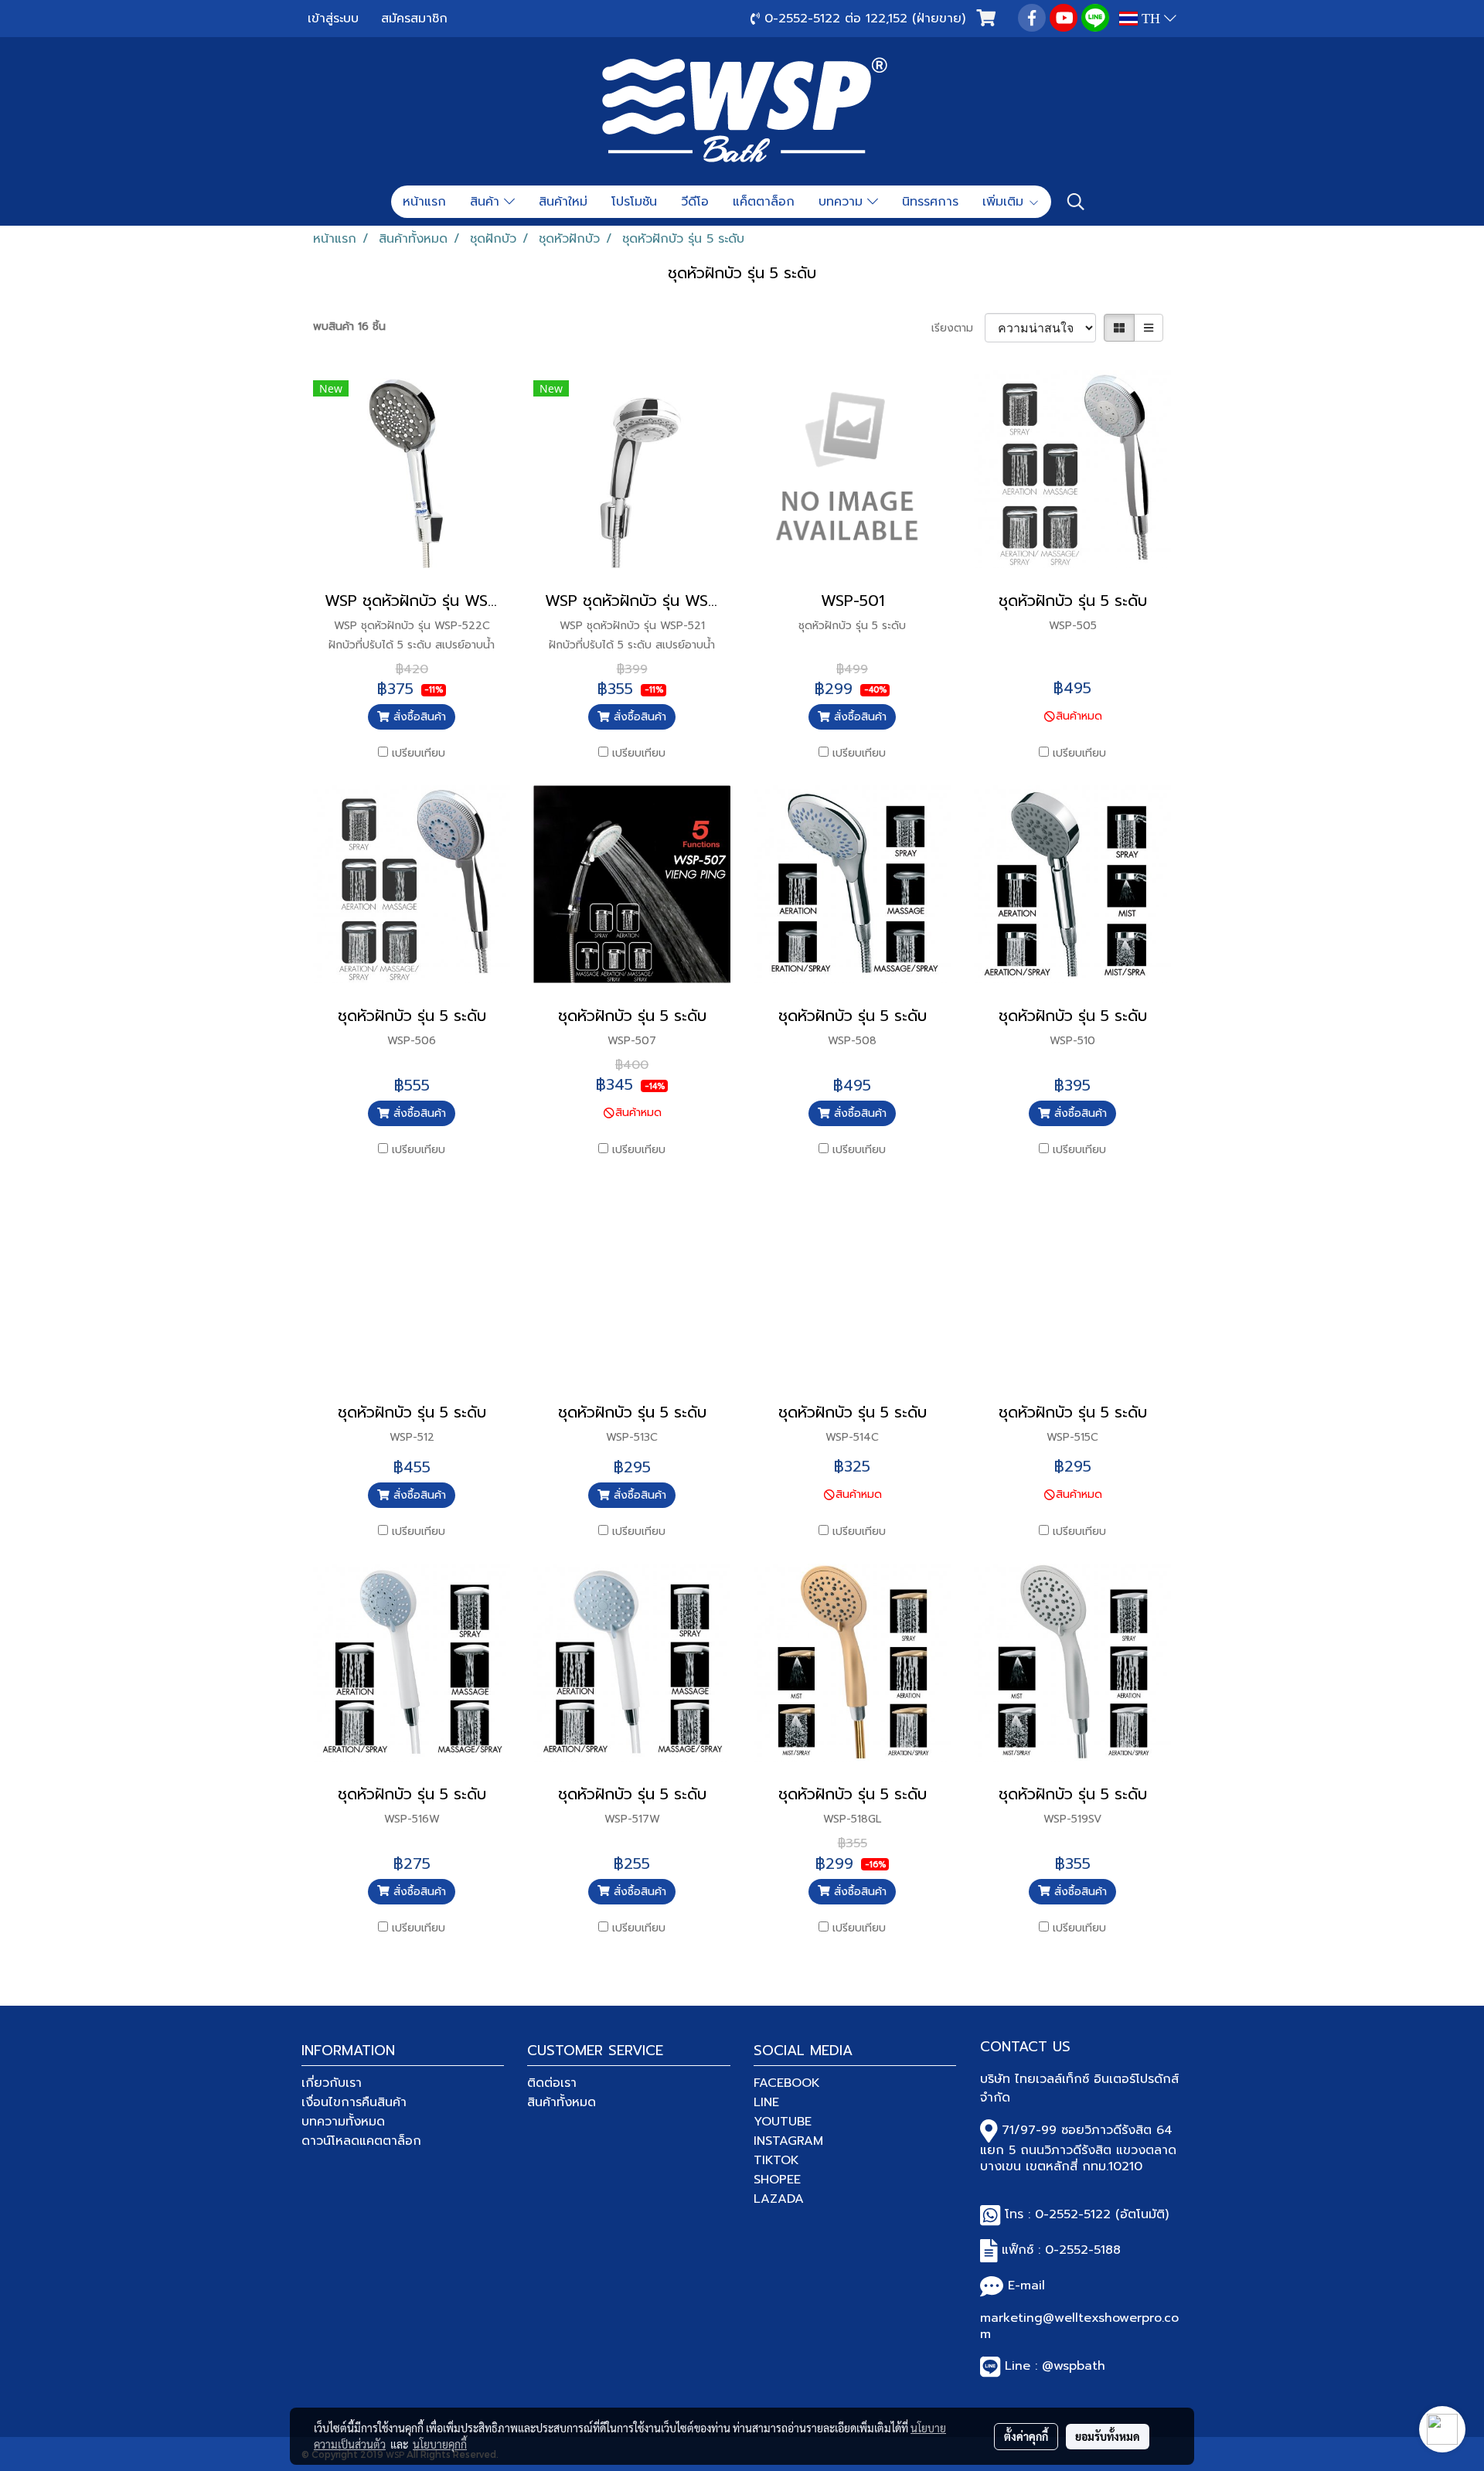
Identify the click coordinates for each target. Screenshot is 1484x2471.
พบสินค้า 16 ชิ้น (349, 327)
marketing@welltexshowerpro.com (1079, 2326)
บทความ (843, 202)
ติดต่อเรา (552, 2083)
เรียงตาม (958, 328)
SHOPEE (777, 2180)
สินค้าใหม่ (563, 202)
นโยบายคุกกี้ (440, 2444)
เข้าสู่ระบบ (333, 19)
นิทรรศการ (930, 202)
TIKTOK (776, 2160)
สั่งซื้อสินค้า (418, 717)
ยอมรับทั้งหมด (1108, 2436)
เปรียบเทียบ (419, 753)
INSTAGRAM (788, 2141)
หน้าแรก (424, 202)
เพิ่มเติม (1005, 202)
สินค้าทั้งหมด (562, 2102)
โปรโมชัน (634, 202)
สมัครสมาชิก (414, 19)
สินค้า (487, 202)
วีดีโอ (695, 202)
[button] (1076, 202)
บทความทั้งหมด (343, 2122)
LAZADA (779, 2199)
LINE (766, 2102)
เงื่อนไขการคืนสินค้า (354, 2102)
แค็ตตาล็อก (764, 202)
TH (1151, 19)
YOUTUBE (783, 2122)
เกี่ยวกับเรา (332, 2083)
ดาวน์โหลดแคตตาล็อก (361, 2141)
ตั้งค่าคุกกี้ (1026, 2436)
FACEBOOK (787, 2083)
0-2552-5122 (1073, 2214)
